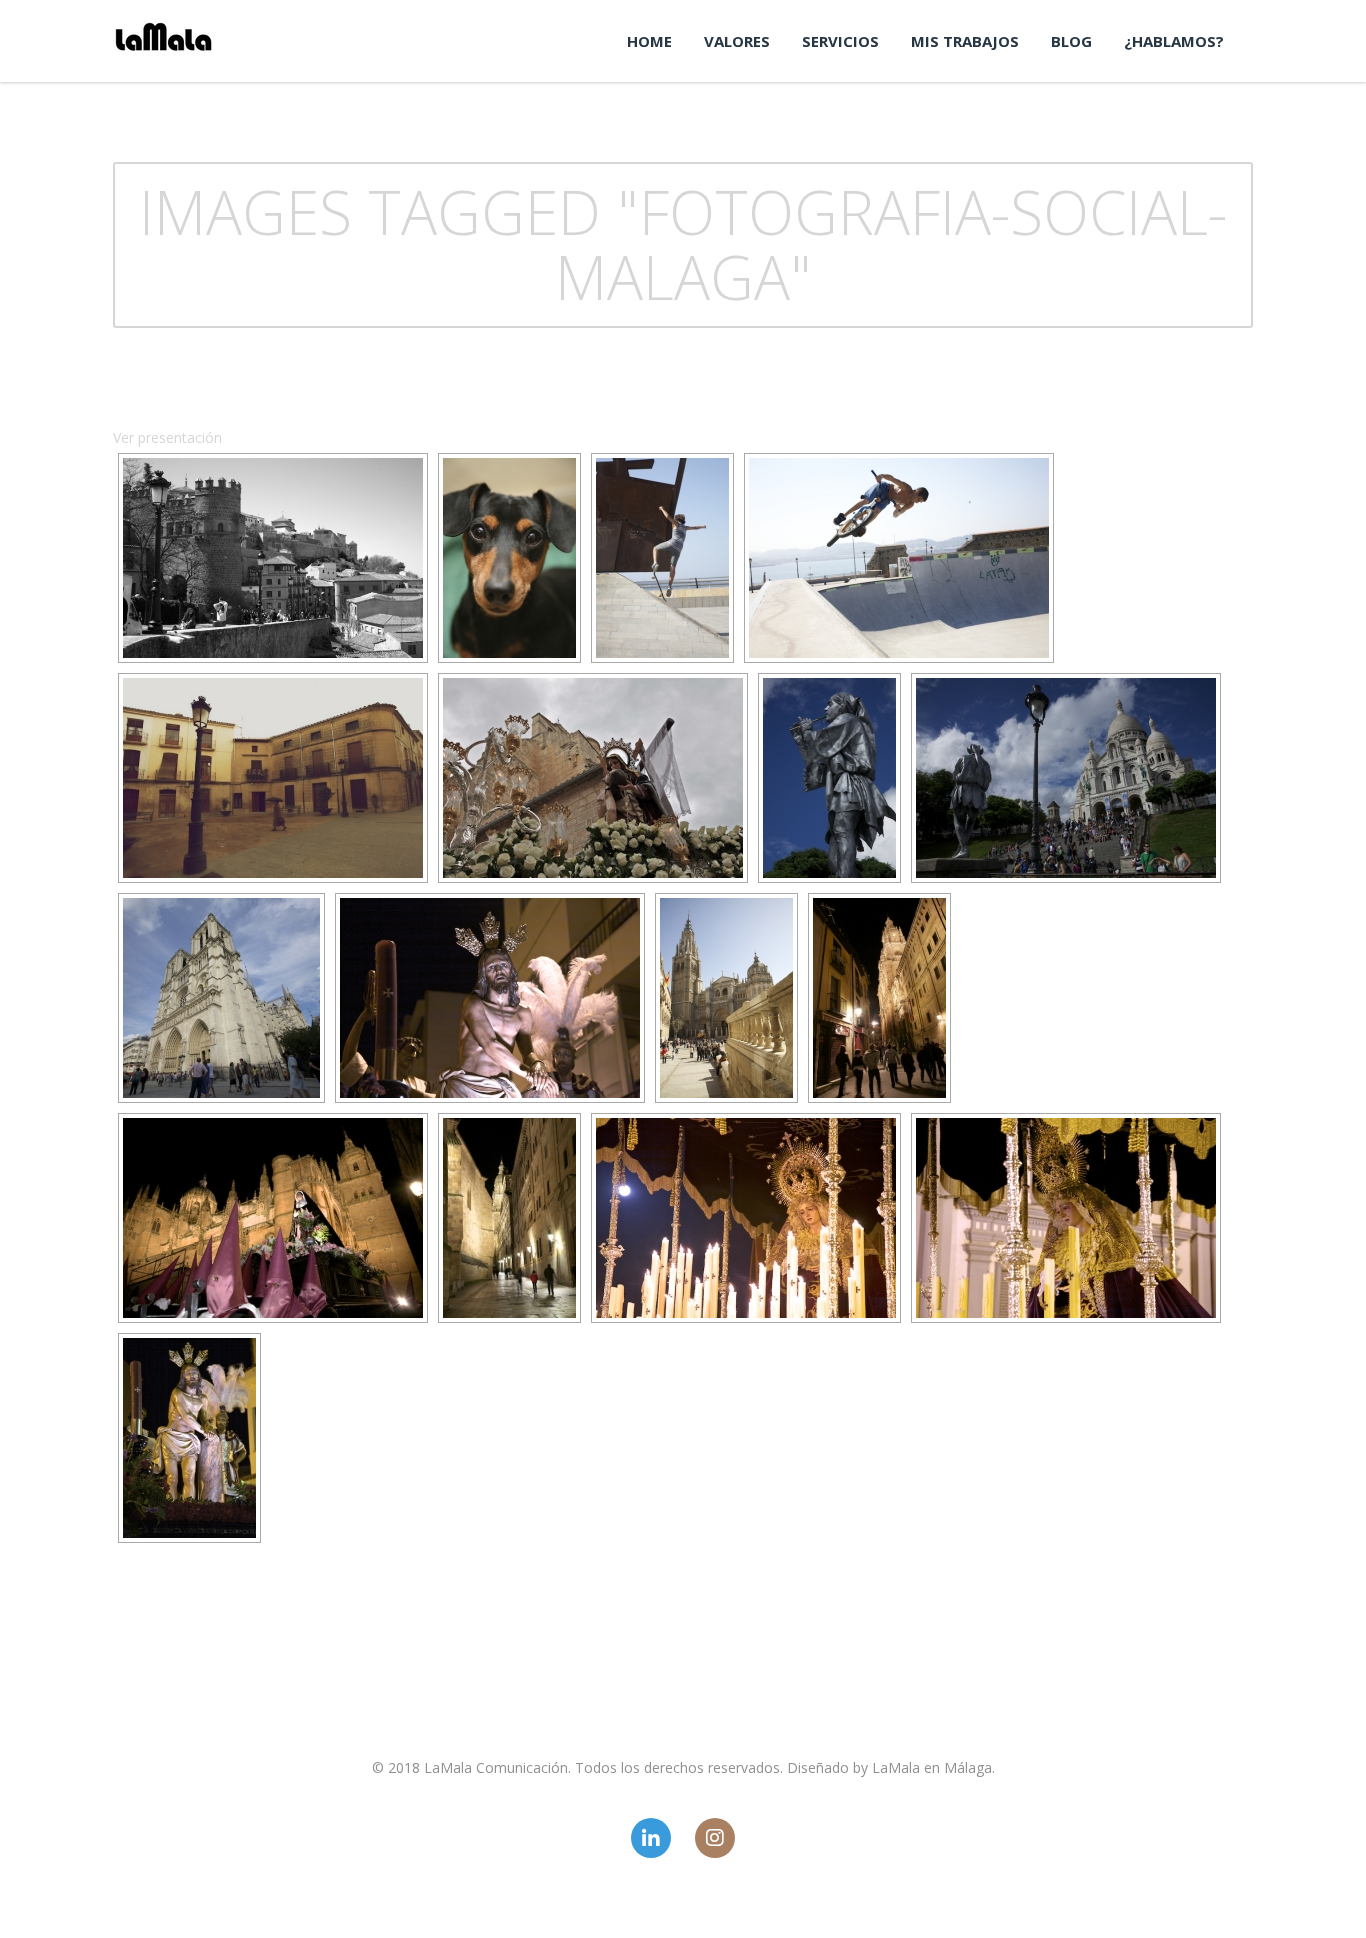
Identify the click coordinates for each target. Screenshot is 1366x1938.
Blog (1071, 41)
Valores (737, 41)
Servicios (840, 41)
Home (649, 41)
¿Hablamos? (1174, 41)
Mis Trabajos (965, 41)
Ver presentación (167, 437)
